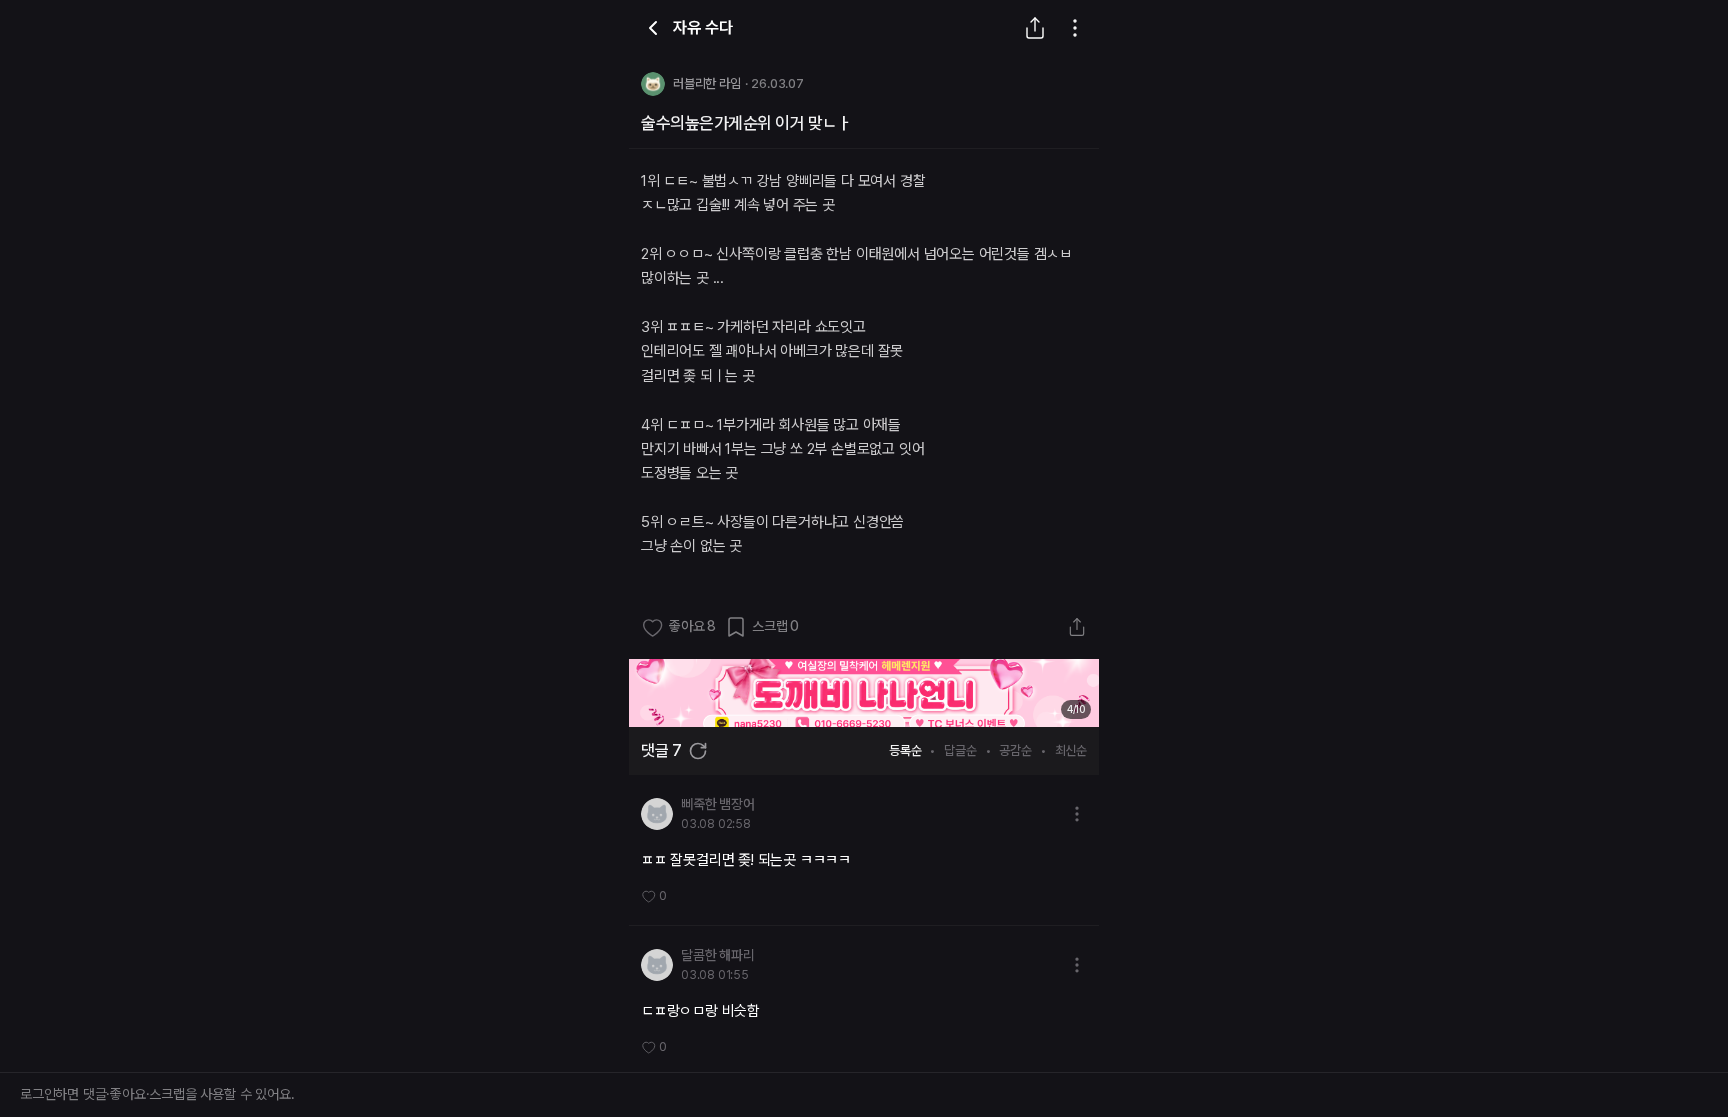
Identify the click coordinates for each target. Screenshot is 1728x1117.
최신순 (1071, 750)
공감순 (1015, 750)
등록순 (905, 750)
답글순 (960, 750)
